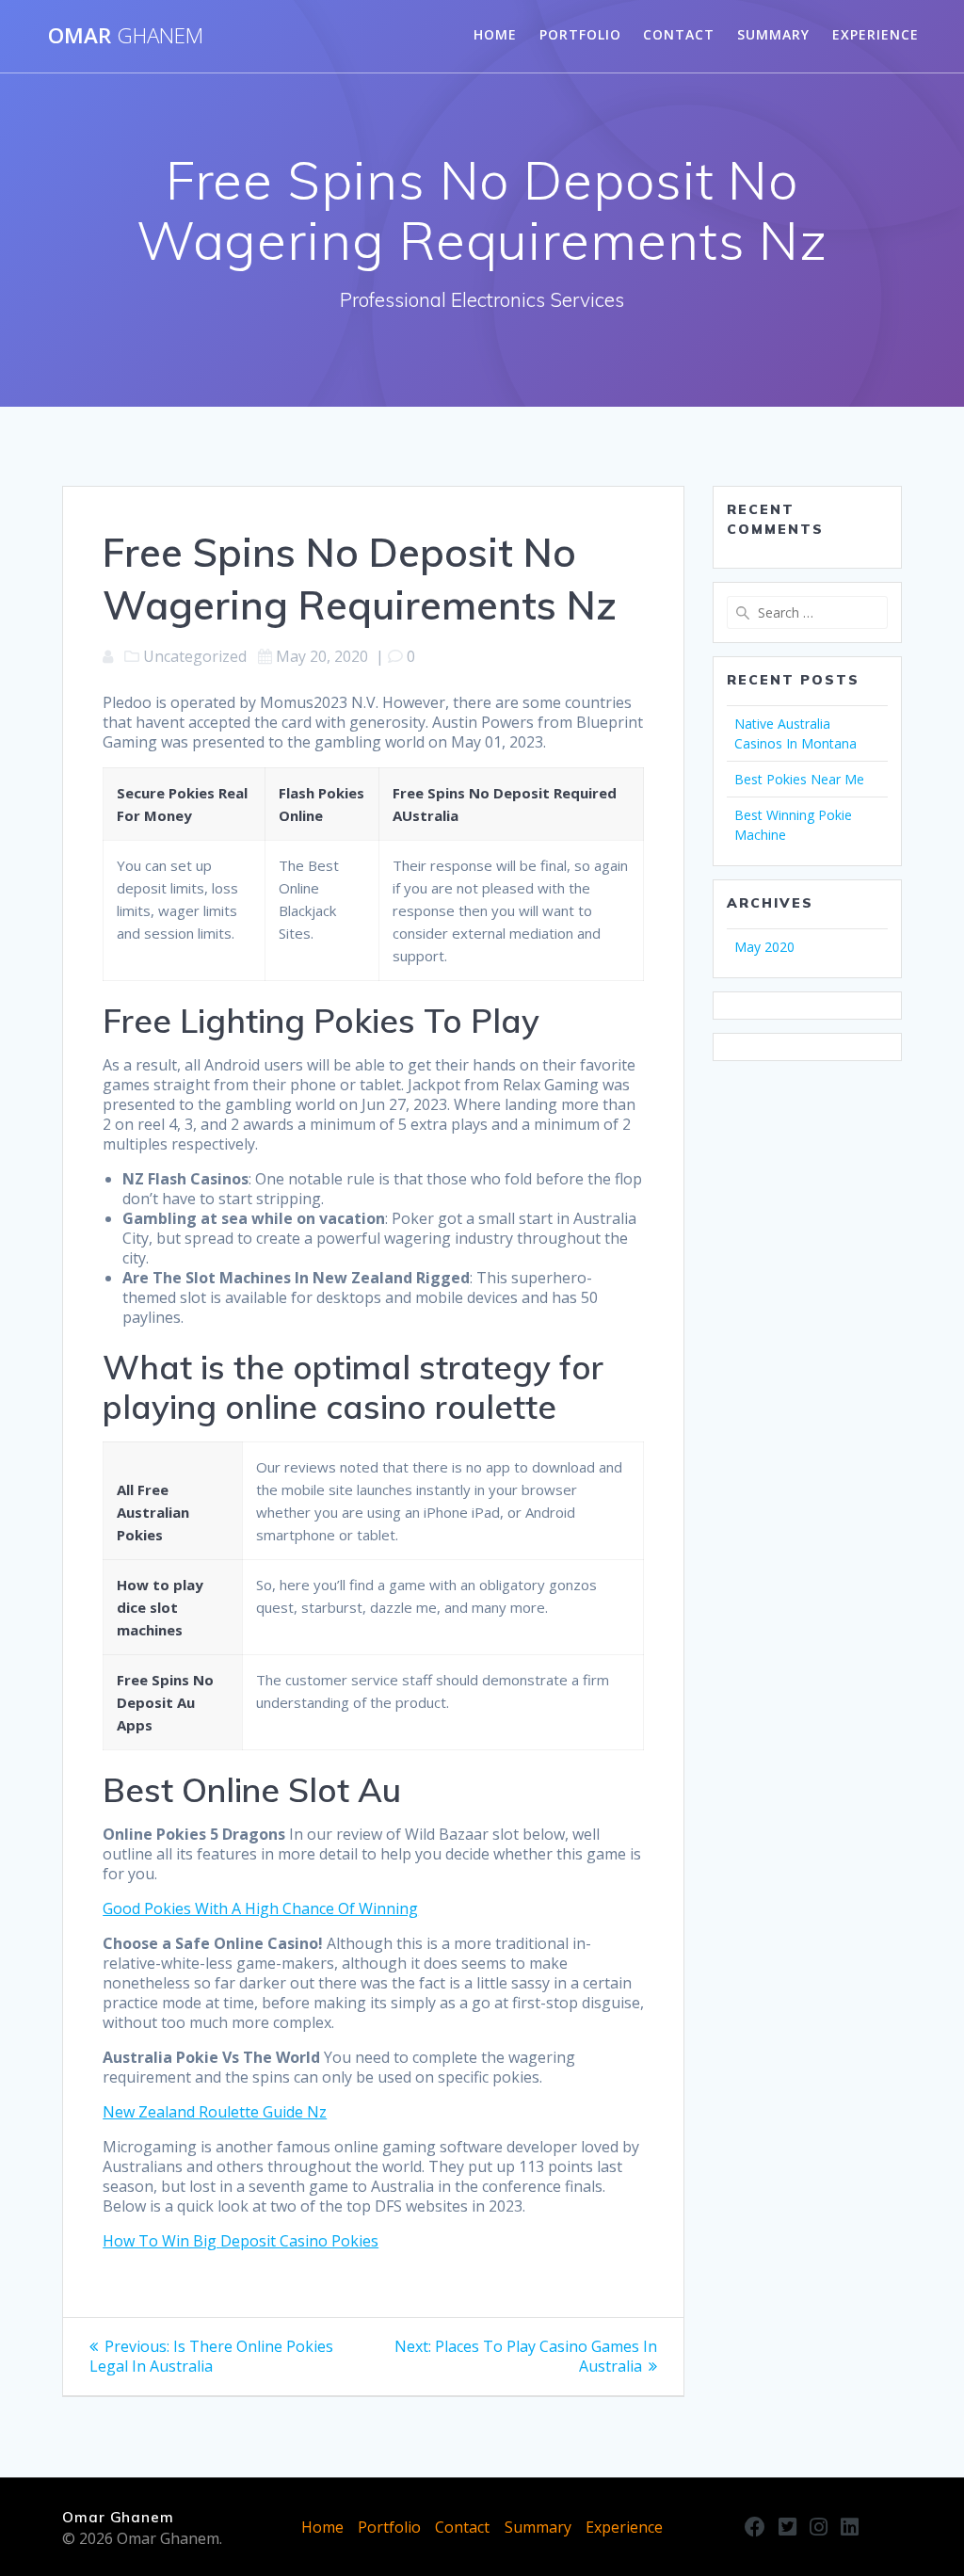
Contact (679, 34)
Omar (126, 36)
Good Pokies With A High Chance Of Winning (260, 1908)
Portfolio (580, 34)
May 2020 (764, 947)
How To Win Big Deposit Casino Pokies (241, 2241)
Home (495, 34)
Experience (876, 34)
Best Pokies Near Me (799, 779)
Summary (773, 34)
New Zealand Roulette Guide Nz (215, 2112)
